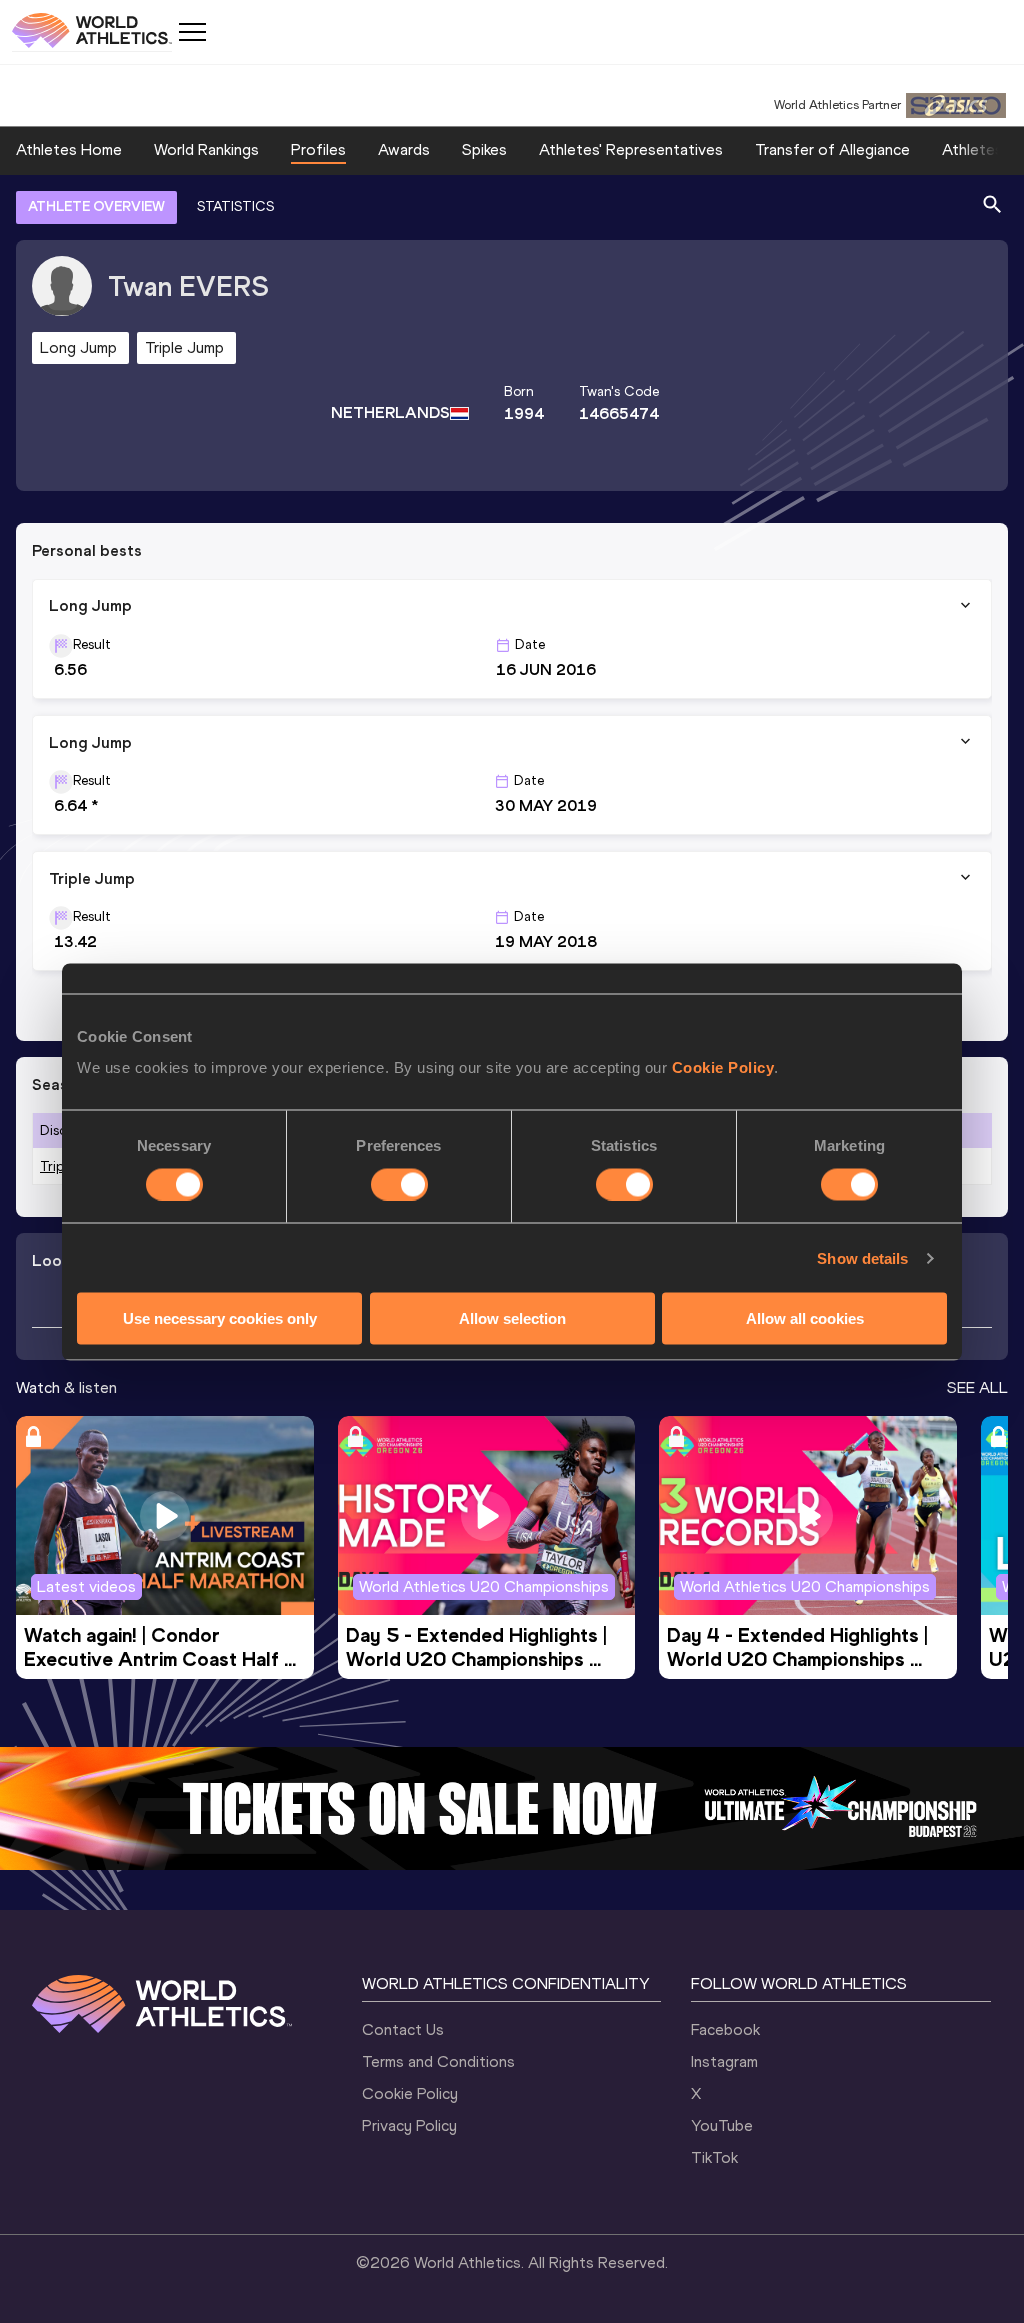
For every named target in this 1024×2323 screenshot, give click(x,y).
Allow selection (512, 1318)
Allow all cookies (805, 1318)
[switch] (399, 1184)
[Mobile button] (192, 32)
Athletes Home (69, 149)
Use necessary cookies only (220, 1318)
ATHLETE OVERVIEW (96, 206)
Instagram (724, 2061)
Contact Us (403, 2029)
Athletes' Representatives (631, 149)
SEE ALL (977, 1387)
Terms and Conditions (438, 2061)
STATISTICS (235, 206)
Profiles (318, 149)
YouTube (722, 2125)
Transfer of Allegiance (832, 149)
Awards (404, 149)
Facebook (725, 2029)
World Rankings (206, 149)
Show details (862, 1257)
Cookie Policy (723, 1067)
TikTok (714, 2157)
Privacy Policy (409, 2125)
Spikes (484, 149)
